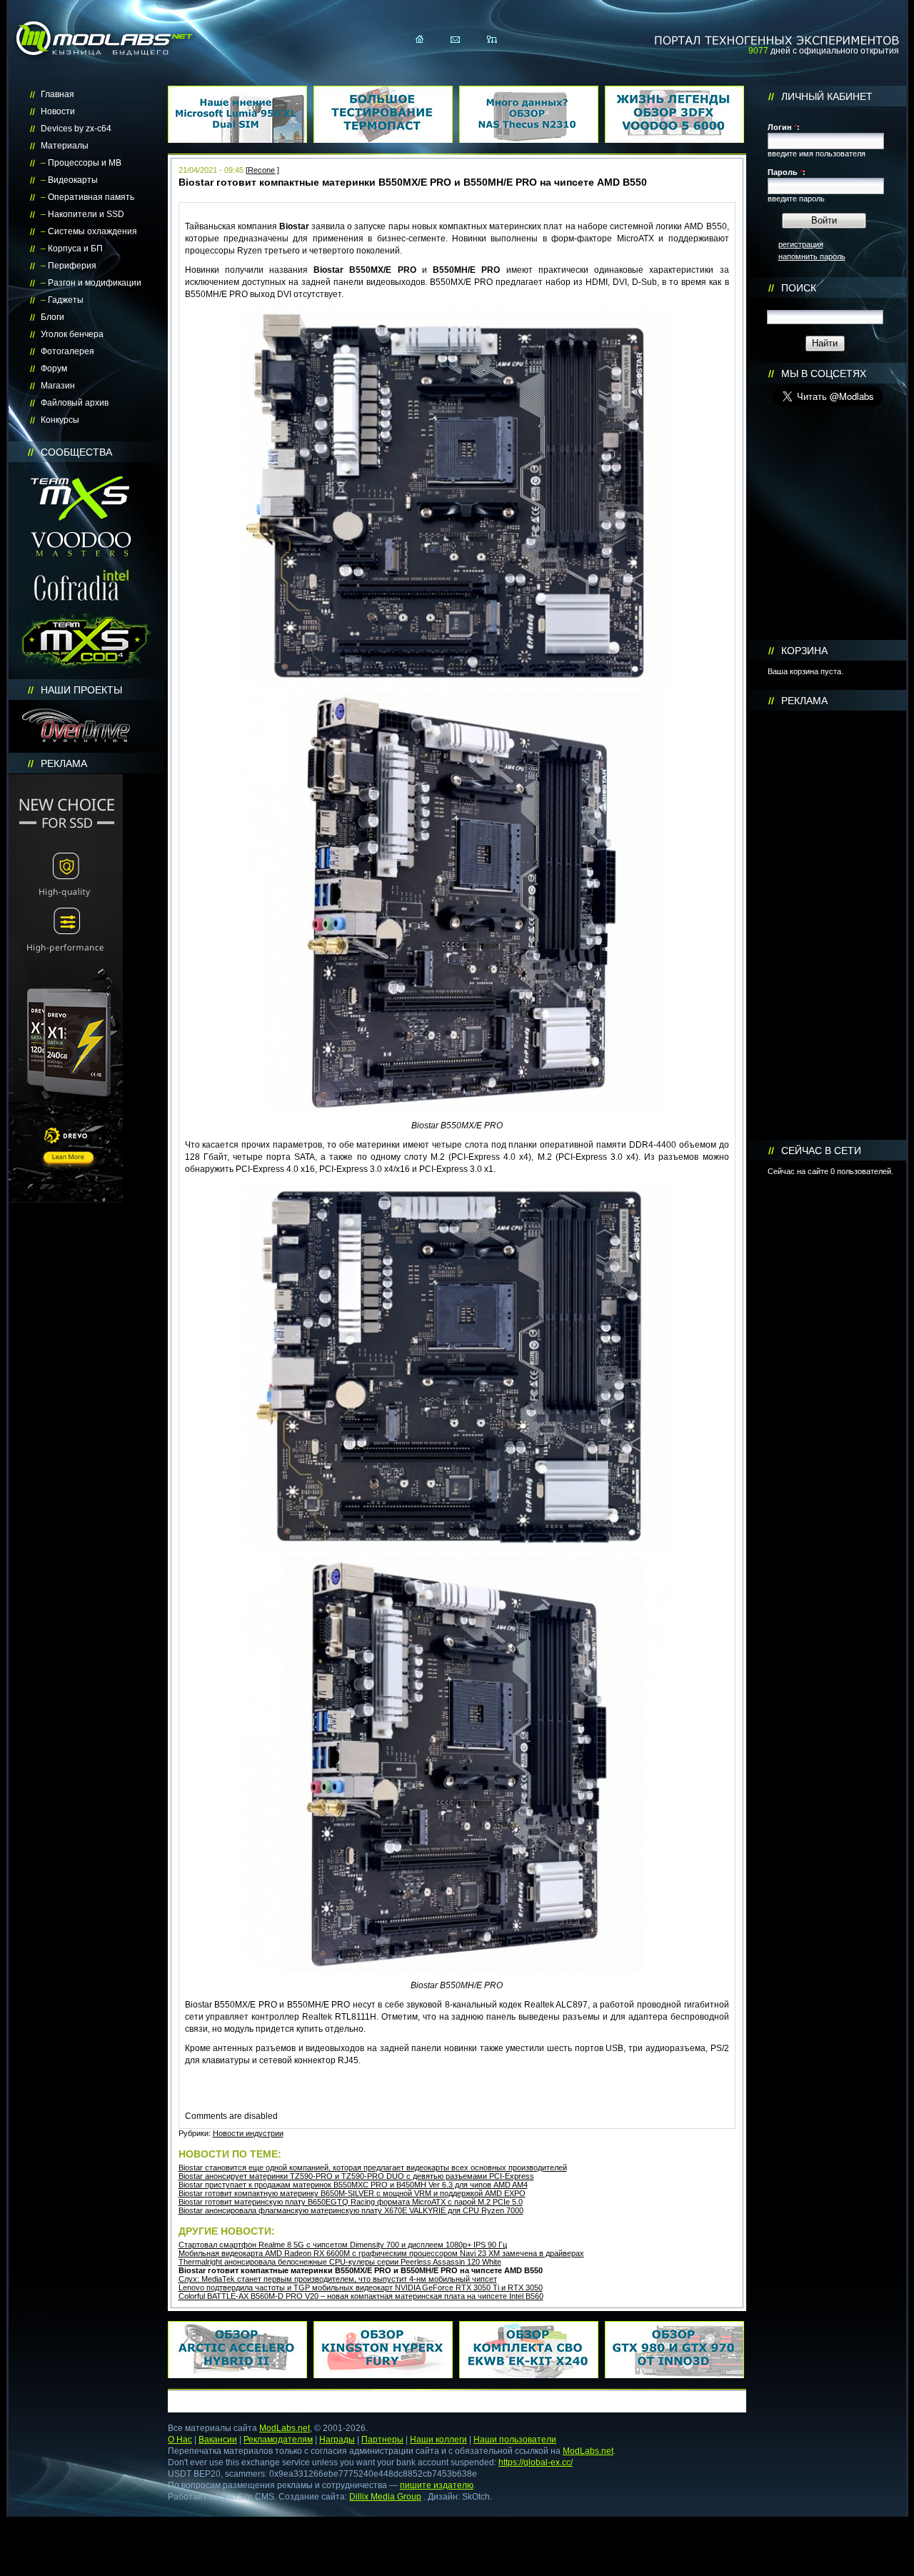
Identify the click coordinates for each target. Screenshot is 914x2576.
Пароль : (787, 172)
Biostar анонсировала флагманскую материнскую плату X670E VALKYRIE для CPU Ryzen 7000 (351, 2210)
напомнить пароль (812, 256)
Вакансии (218, 2440)
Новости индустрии (248, 2133)
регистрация (801, 244)
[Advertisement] (828, 926)
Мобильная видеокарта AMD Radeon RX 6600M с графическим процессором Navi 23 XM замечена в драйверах (381, 2253)
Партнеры (382, 2440)
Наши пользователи (515, 2440)
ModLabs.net (285, 2428)
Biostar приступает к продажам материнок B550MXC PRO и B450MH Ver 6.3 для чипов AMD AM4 (353, 2185)
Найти (825, 343)
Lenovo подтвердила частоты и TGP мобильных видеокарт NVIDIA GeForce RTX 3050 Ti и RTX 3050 (361, 2287)
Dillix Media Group (385, 2497)
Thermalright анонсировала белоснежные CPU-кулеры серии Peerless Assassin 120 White (340, 2262)
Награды (337, 2440)
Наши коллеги (438, 2440)
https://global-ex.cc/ (536, 2462)
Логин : (784, 127)
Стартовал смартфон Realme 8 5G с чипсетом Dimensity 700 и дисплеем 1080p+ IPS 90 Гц (343, 2245)
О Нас (180, 2440)
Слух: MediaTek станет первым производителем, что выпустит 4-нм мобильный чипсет (338, 2279)
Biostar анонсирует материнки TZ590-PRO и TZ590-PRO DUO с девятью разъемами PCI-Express (356, 2176)
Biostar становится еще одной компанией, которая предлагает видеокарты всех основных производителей (373, 2167)
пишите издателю (437, 2485)
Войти (824, 220)
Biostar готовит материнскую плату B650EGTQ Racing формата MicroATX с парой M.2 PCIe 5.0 (351, 2202)
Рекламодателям (278, 2440)
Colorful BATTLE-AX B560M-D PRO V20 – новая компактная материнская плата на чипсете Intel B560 (361, 2296)
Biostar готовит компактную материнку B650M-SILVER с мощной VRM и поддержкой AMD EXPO (352, 2193)
